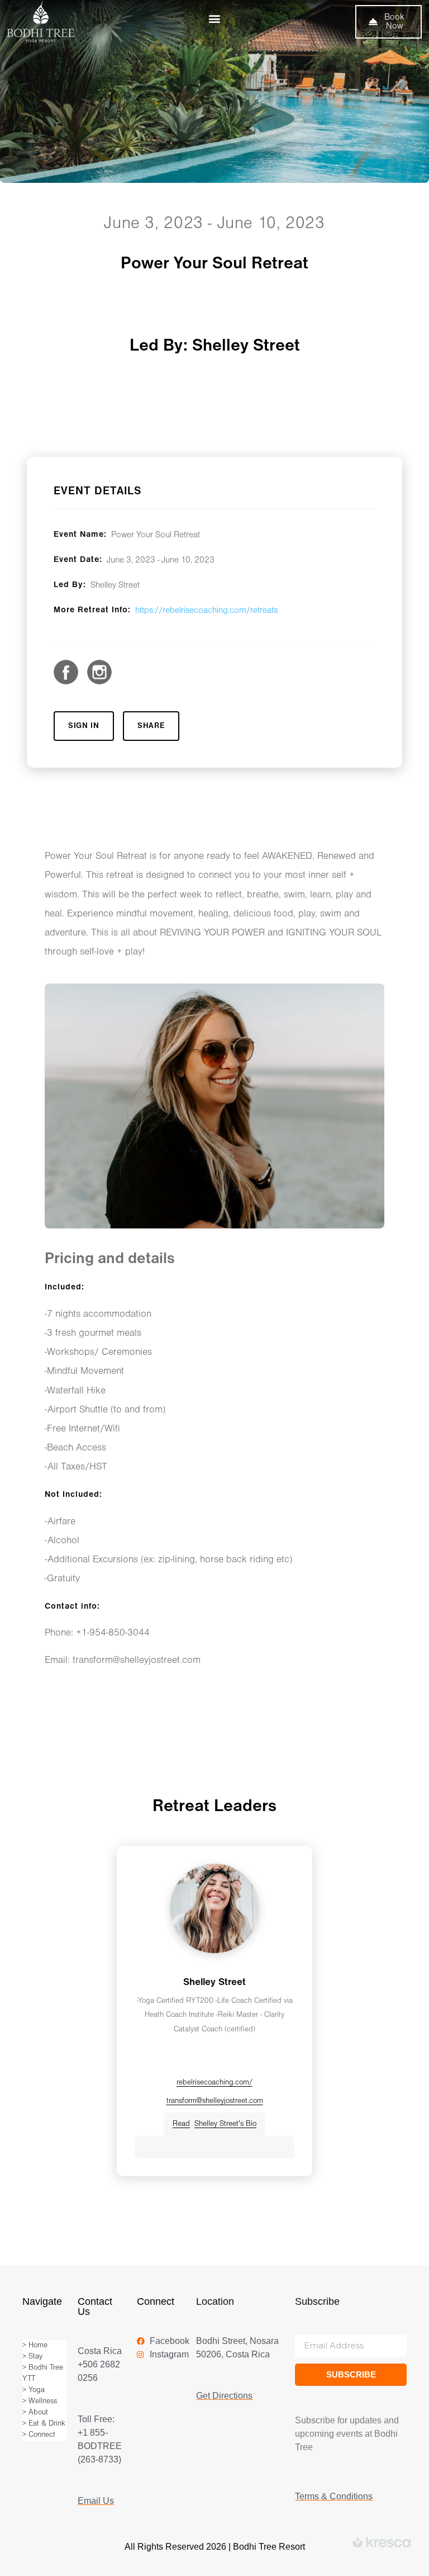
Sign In (84, 726)
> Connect (39, 2435)
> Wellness (40, 2401)
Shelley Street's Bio (214, 2124)
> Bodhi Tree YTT (43, 2373)
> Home (35, 2345)
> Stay (32, 2357)
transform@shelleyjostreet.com (215, 2101)
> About (35, 2412)
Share (151, 726)
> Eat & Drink (44, 2424)
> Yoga (34, 2390)
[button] (214, 18)
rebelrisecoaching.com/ (214, 2083)
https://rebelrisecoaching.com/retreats (206, 611)
